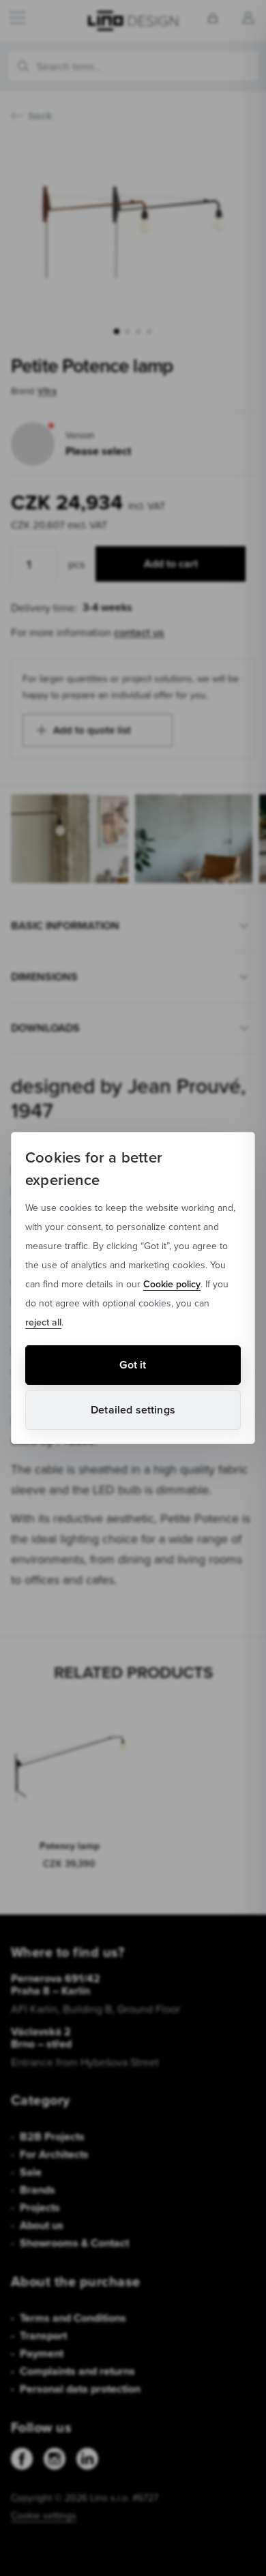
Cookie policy (172, 1284)
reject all (43, 1322)
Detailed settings (133, 1410)
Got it (133, 1365)
